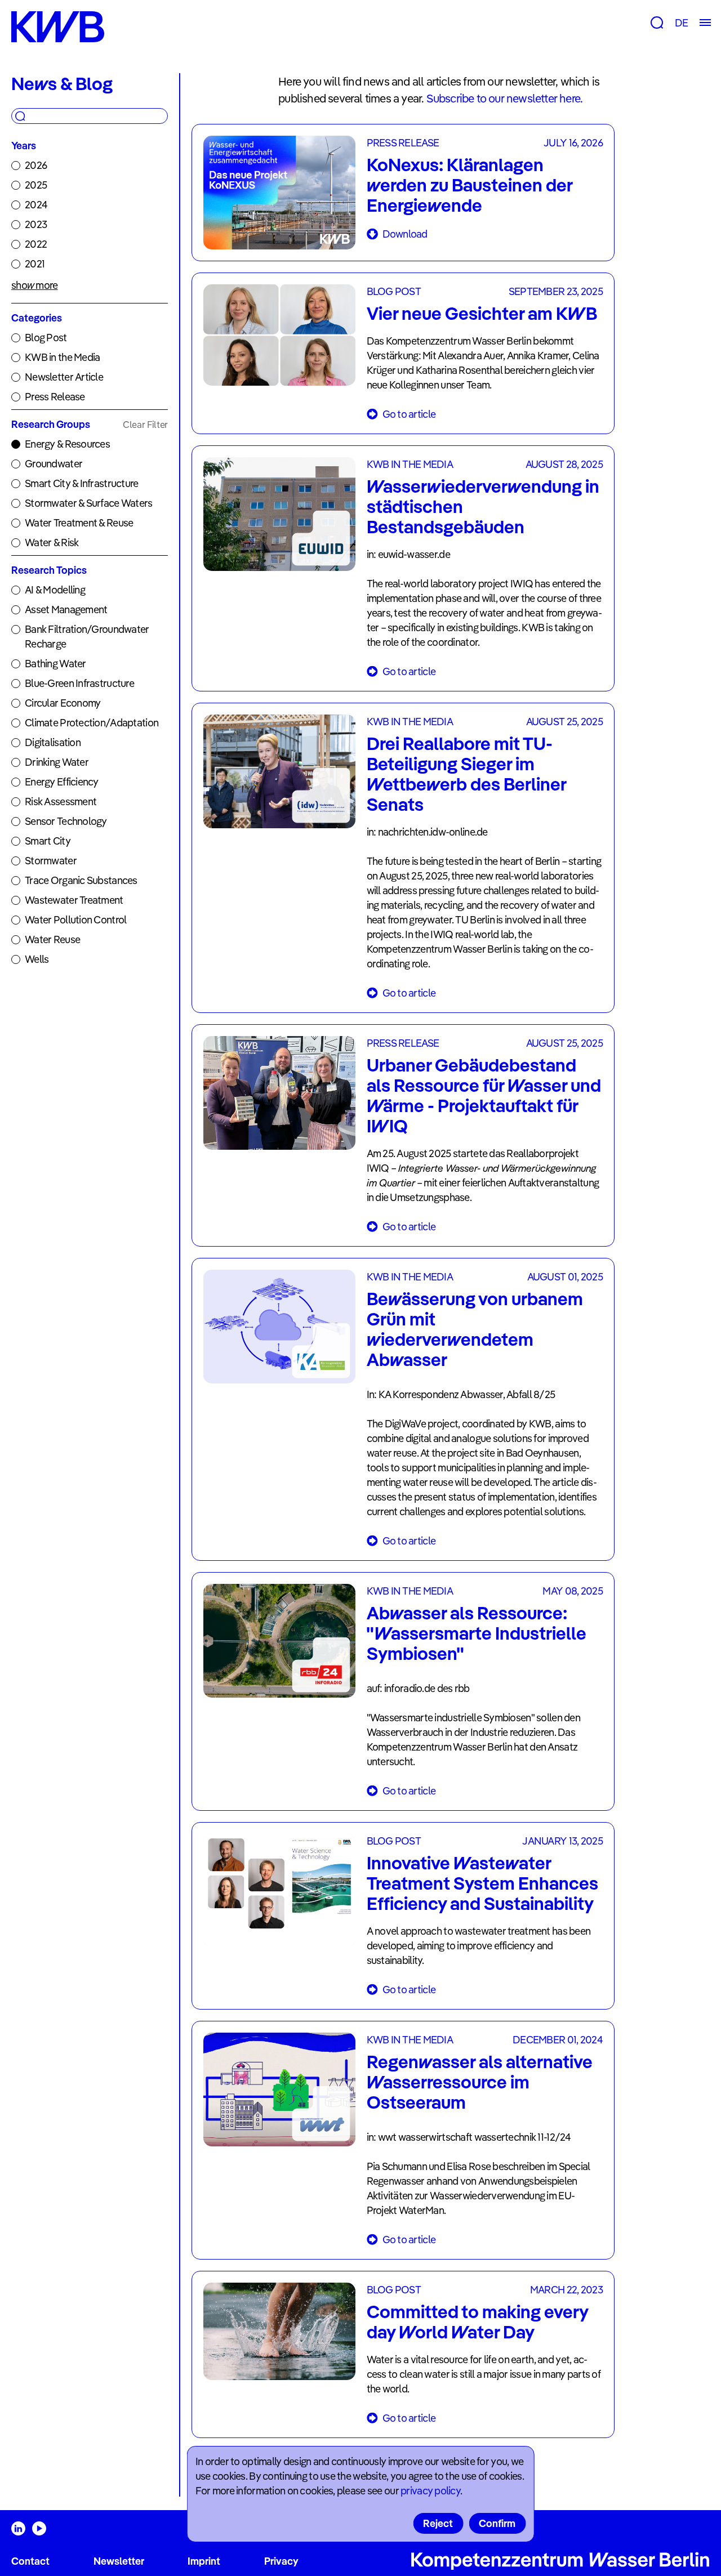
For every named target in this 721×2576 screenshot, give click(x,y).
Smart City (48, 841)
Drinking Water (57, 762)
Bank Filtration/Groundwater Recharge (87, 637)
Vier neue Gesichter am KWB (482, 313)
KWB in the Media (62, 357)
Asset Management (66, 610)
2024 (36, 205)
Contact (30, 2561)
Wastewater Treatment (74, 900)
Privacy (281, 2561)
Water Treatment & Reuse (79, 523)
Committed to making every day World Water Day (477, 2321)
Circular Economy (63, 703)
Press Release (55, 397)
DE (681, 23)
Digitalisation (53, 742)
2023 (36, 224)
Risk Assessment (61, 802)
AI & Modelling (55, 590)
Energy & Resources (67, 444)
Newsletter (119, 2561)
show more (35, 285)
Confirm (497, 2523)
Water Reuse (52, 939)
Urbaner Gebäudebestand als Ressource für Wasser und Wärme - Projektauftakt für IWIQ (484, 1095)
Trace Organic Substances (81, 880)
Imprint (204, 2561)
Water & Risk (52, 543)
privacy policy (430, 2491)
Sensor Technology (66, 821)
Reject (438, 2523)
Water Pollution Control (75, 920)
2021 (35, 264)
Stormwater (51, 861)
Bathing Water (55, 664)
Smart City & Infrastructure (82, 483)
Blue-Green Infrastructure (79, 683)
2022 (36, 244)
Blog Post (46, 338)
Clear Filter (145, 425)
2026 (36, 165)
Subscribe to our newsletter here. (505, 98)
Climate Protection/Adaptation (92, 723)
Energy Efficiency (62, 782)
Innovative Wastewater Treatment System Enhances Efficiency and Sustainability (482, 1883)
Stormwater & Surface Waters (89, 503)
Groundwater (54, 464)
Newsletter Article (64, 377)
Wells (37, 959)
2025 (36, 185)
